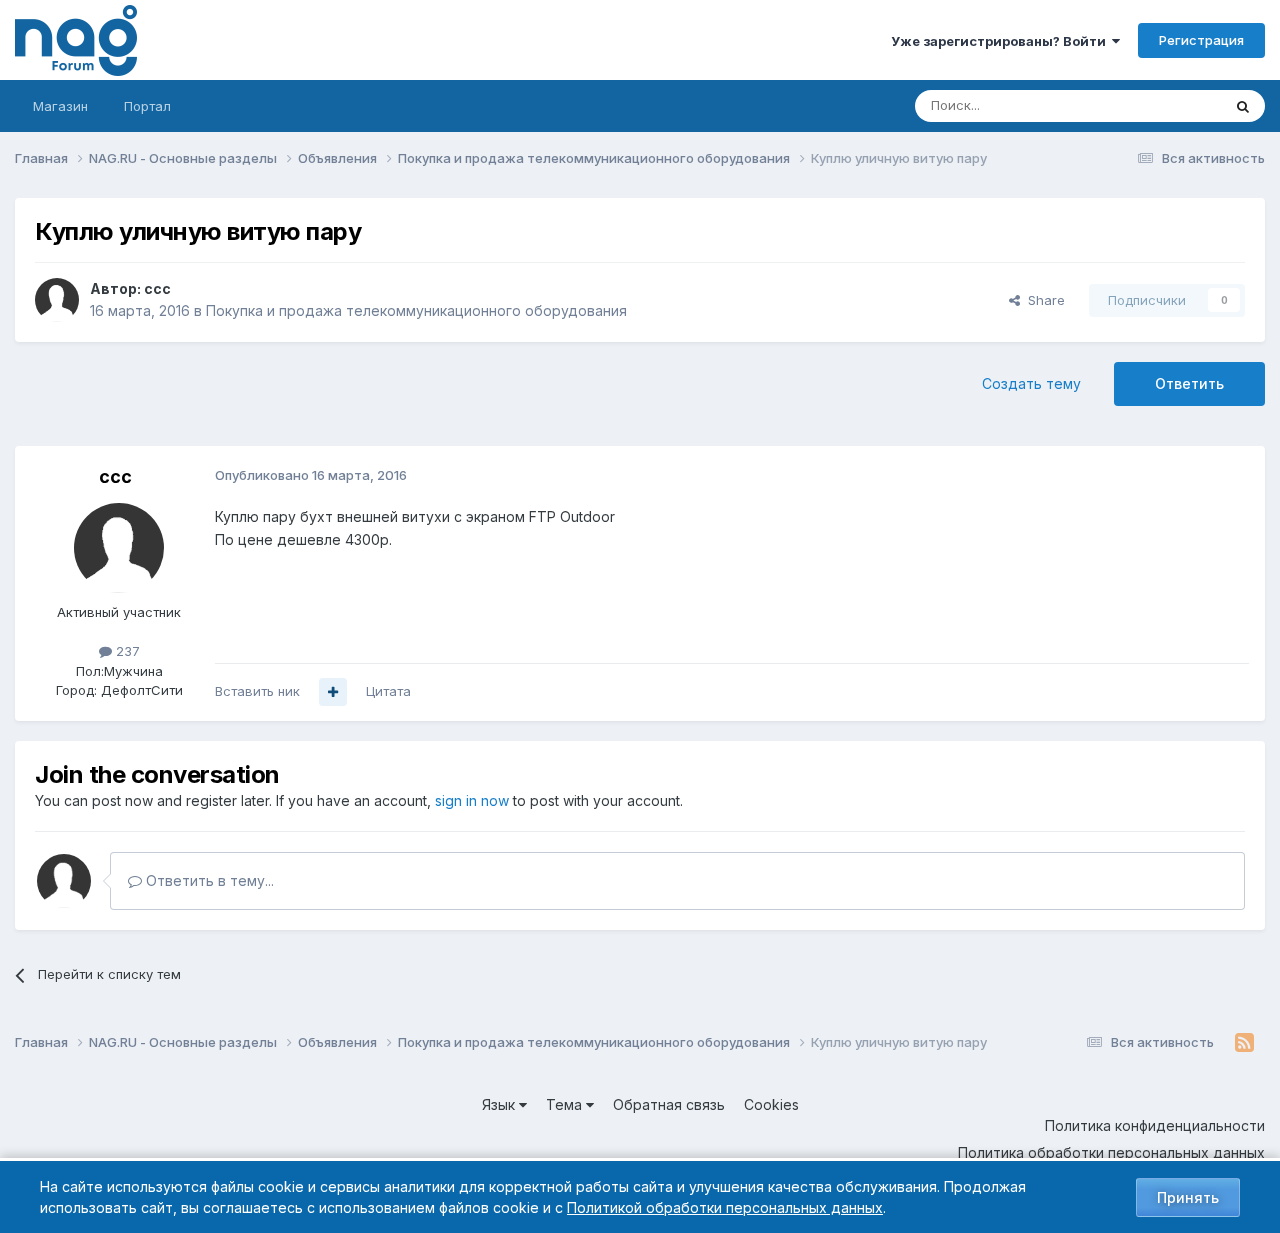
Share (1042, 300)
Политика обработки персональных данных (1111, 1152)
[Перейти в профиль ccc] (57, 300)
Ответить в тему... (208, 880)
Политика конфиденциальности (1155, 1125)
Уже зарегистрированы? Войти (1001, 41)
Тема (566, 1104)
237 (126, 651)
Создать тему (1031, 383)
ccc (157, 288)
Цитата (388, 691)
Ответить (1189, 383)
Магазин (60, 106)
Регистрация (1201, 40)
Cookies (771, 1104)
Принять (1188, 1197)
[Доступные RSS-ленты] (1244, 1043)
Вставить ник (257, 691)
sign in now (472, 800)
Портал (147, 106)
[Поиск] (1243, 106)
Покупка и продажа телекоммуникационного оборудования (416, 310)
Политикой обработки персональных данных (725, 1207)
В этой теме (1158, 105)
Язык (500, 1104)
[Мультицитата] (333, 692)
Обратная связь (669, 1104)
